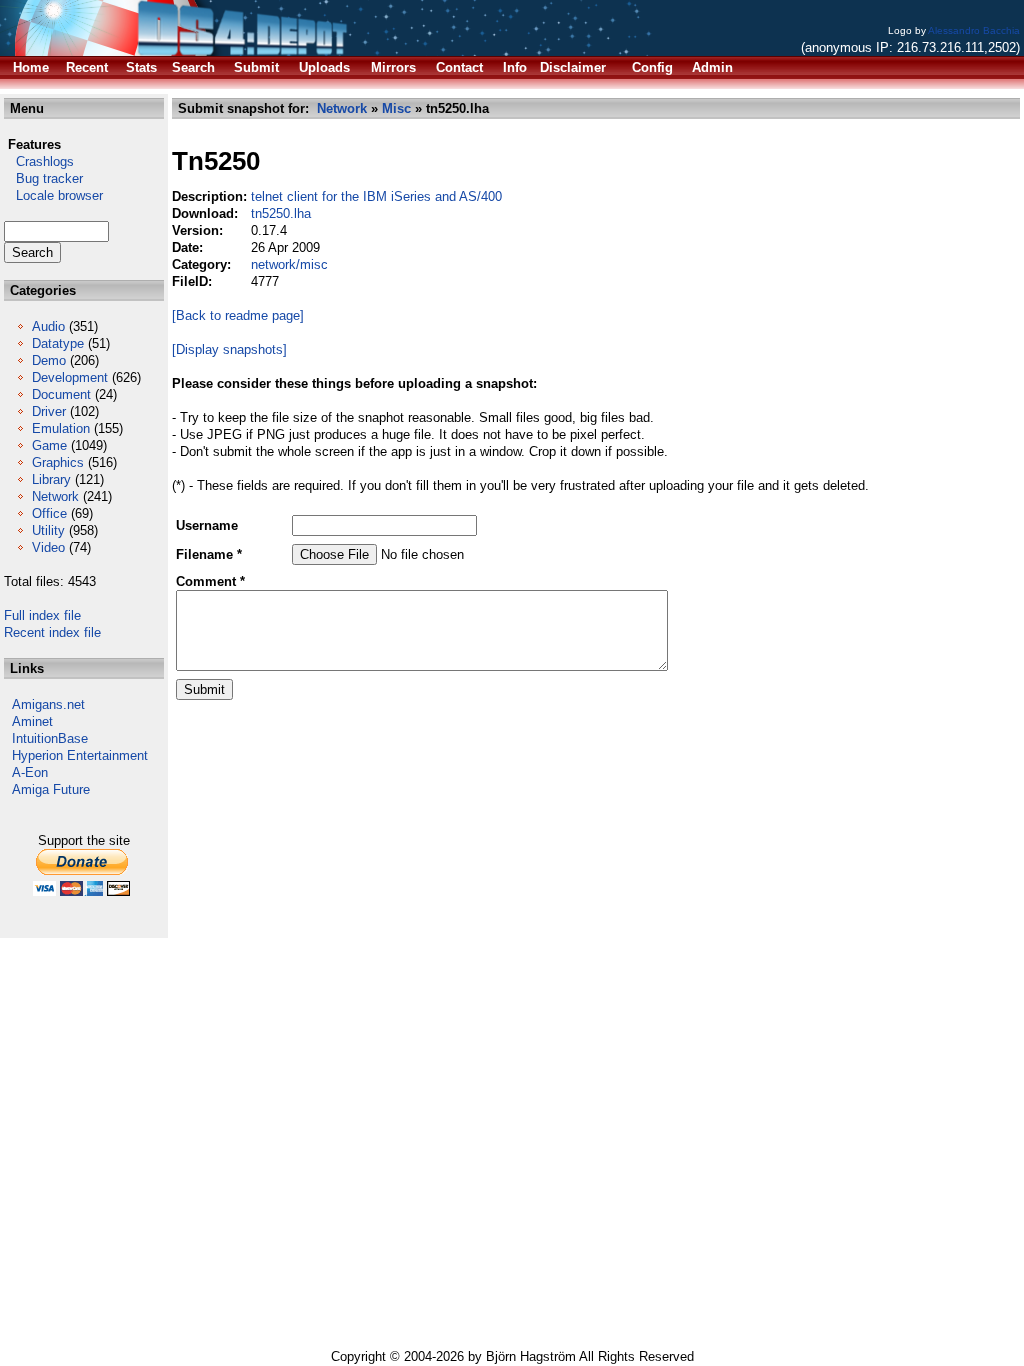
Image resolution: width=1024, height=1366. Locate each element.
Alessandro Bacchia (974, 30)
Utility (48, 530)
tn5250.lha (281, 213)
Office (49, 513)
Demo (49, 360)
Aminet (32, 721)
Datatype (58, 343)
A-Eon (30, 772)
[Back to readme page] (238, 315)
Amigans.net (48, 704)
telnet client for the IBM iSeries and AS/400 (376, 196)
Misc (396, 108)
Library (51, 479)
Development (70, 377)
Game (49, 445)
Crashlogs (39, 161)
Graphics (58, 462)
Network (55, 496)
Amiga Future (51, 789)
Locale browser (53, 195)
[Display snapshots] (229, 349)
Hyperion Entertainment (80, 755)
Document (61, 394)
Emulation (61, 428)
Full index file (42, 615)
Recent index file (52, 632)
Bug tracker (43, 178)
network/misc (289, 264)
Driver (49, 411)
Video (48, 547)
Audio (48, 326)
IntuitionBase (50, 738)
